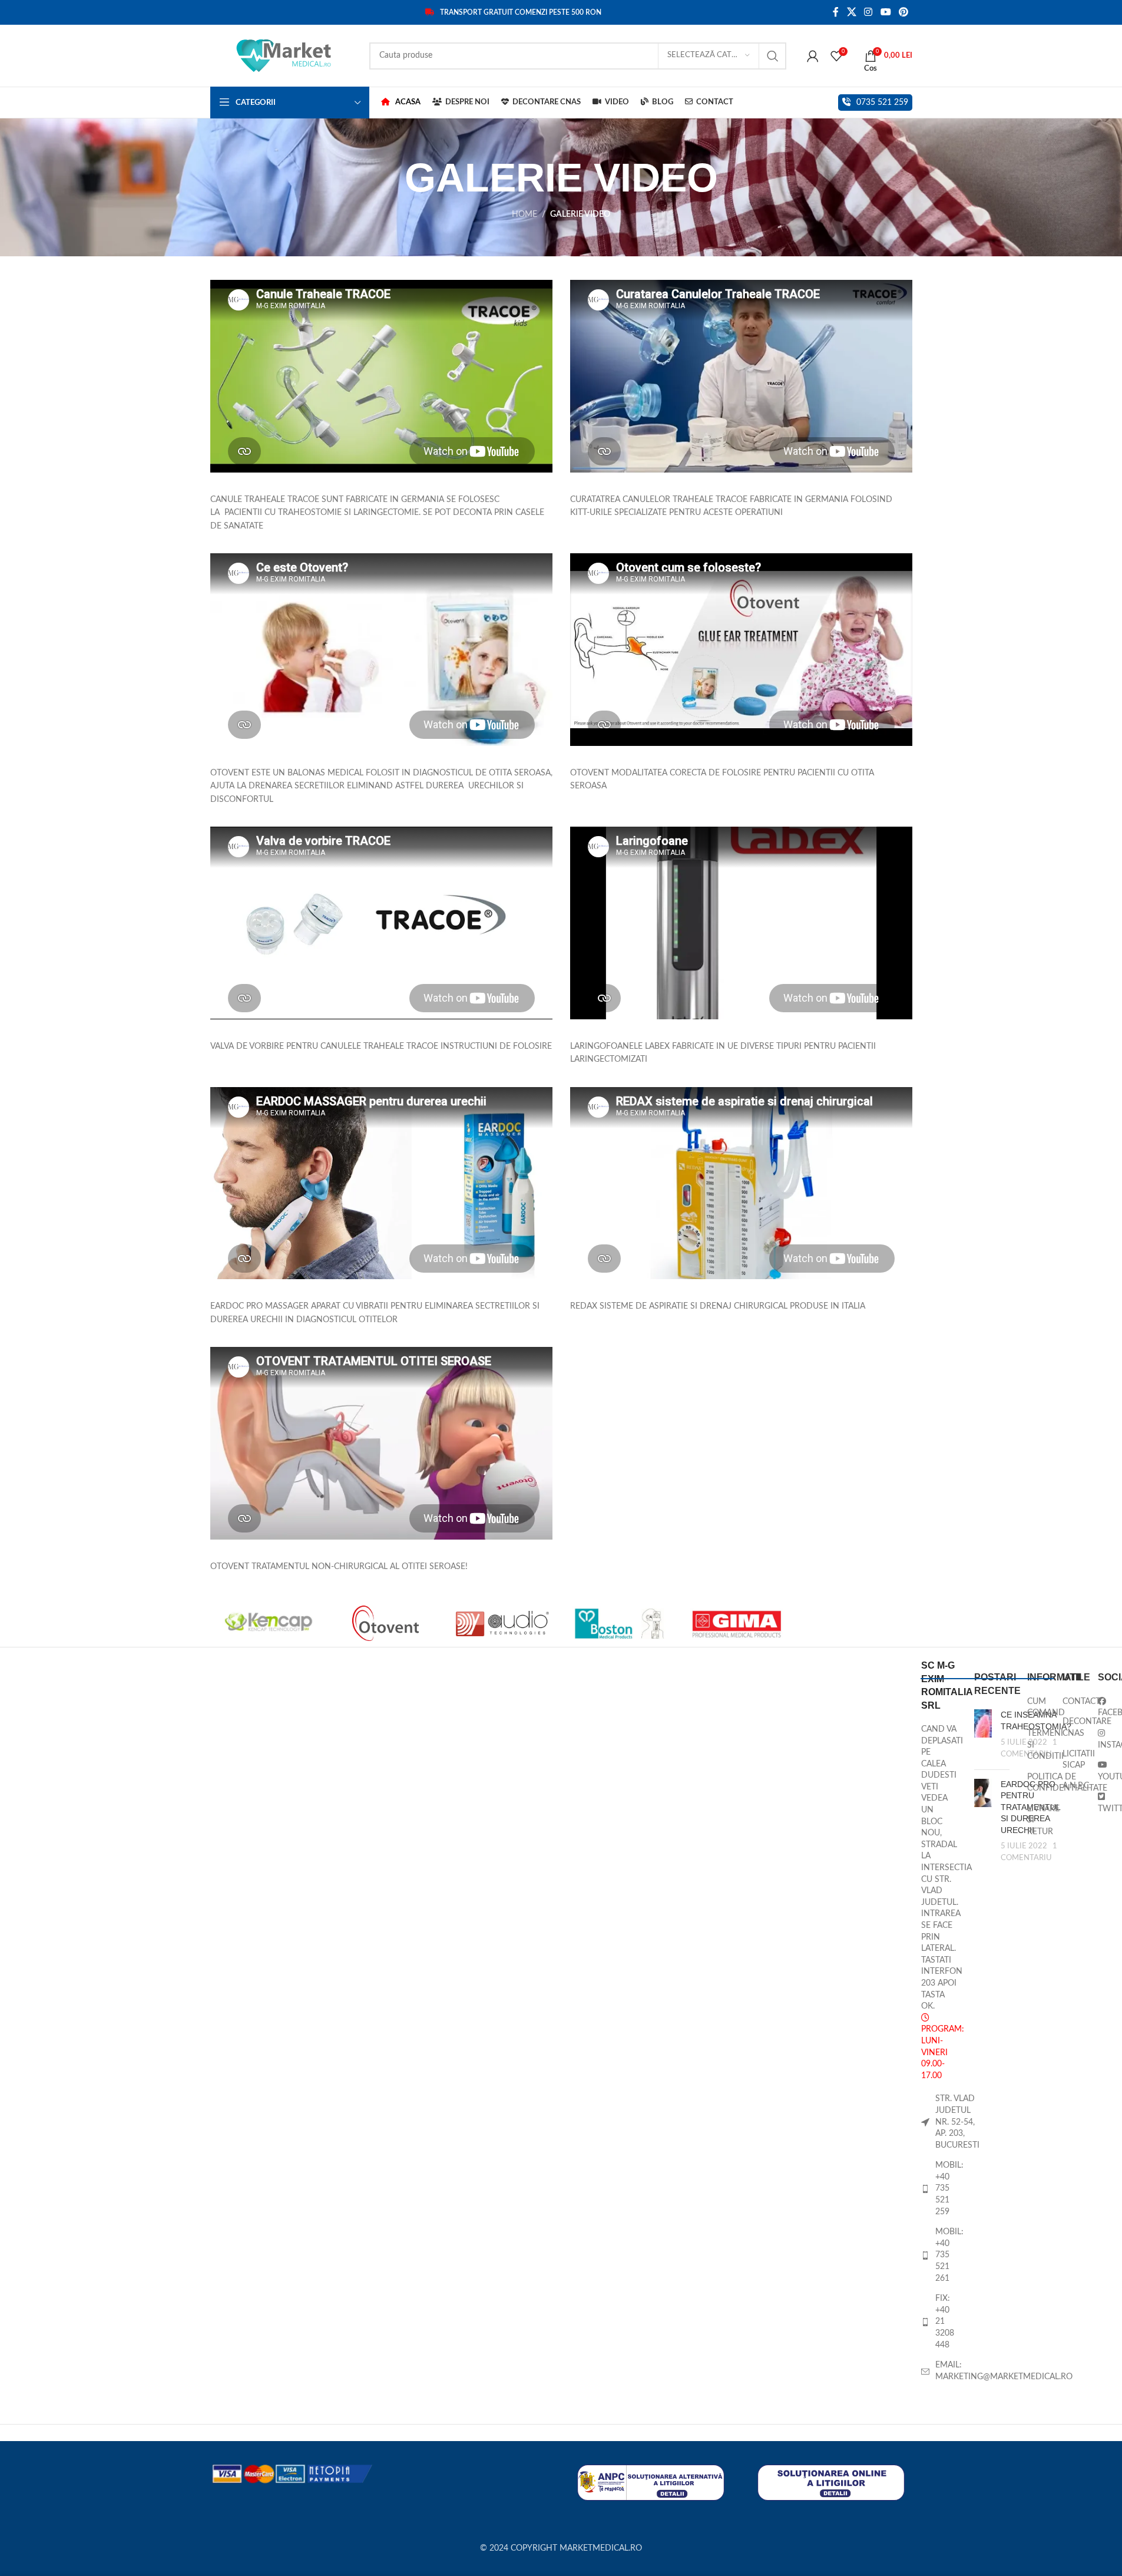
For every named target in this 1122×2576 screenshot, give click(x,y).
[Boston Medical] (619, 1623)
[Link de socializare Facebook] (836, 12)
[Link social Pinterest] (903, 12)
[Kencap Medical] (269, 1623)
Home (524, 214)
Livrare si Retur (1043, 1820)
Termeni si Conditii (1045, 1745)
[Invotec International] (854, 1623)
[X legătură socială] (851, 12)
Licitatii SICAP (1079, 1760)
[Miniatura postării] (983, 1735)
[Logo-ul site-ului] (284, 55)
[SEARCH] (773, 56)
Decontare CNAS (1087, 1728)
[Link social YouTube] (886, 12)
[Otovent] (385, 1623)
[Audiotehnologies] (503, 1623)
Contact (1081, 1702)
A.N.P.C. (1077, 1786)
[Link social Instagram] (868, 12)
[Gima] (737, 1623)
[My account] (813, 56)
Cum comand (1046, 1708)
